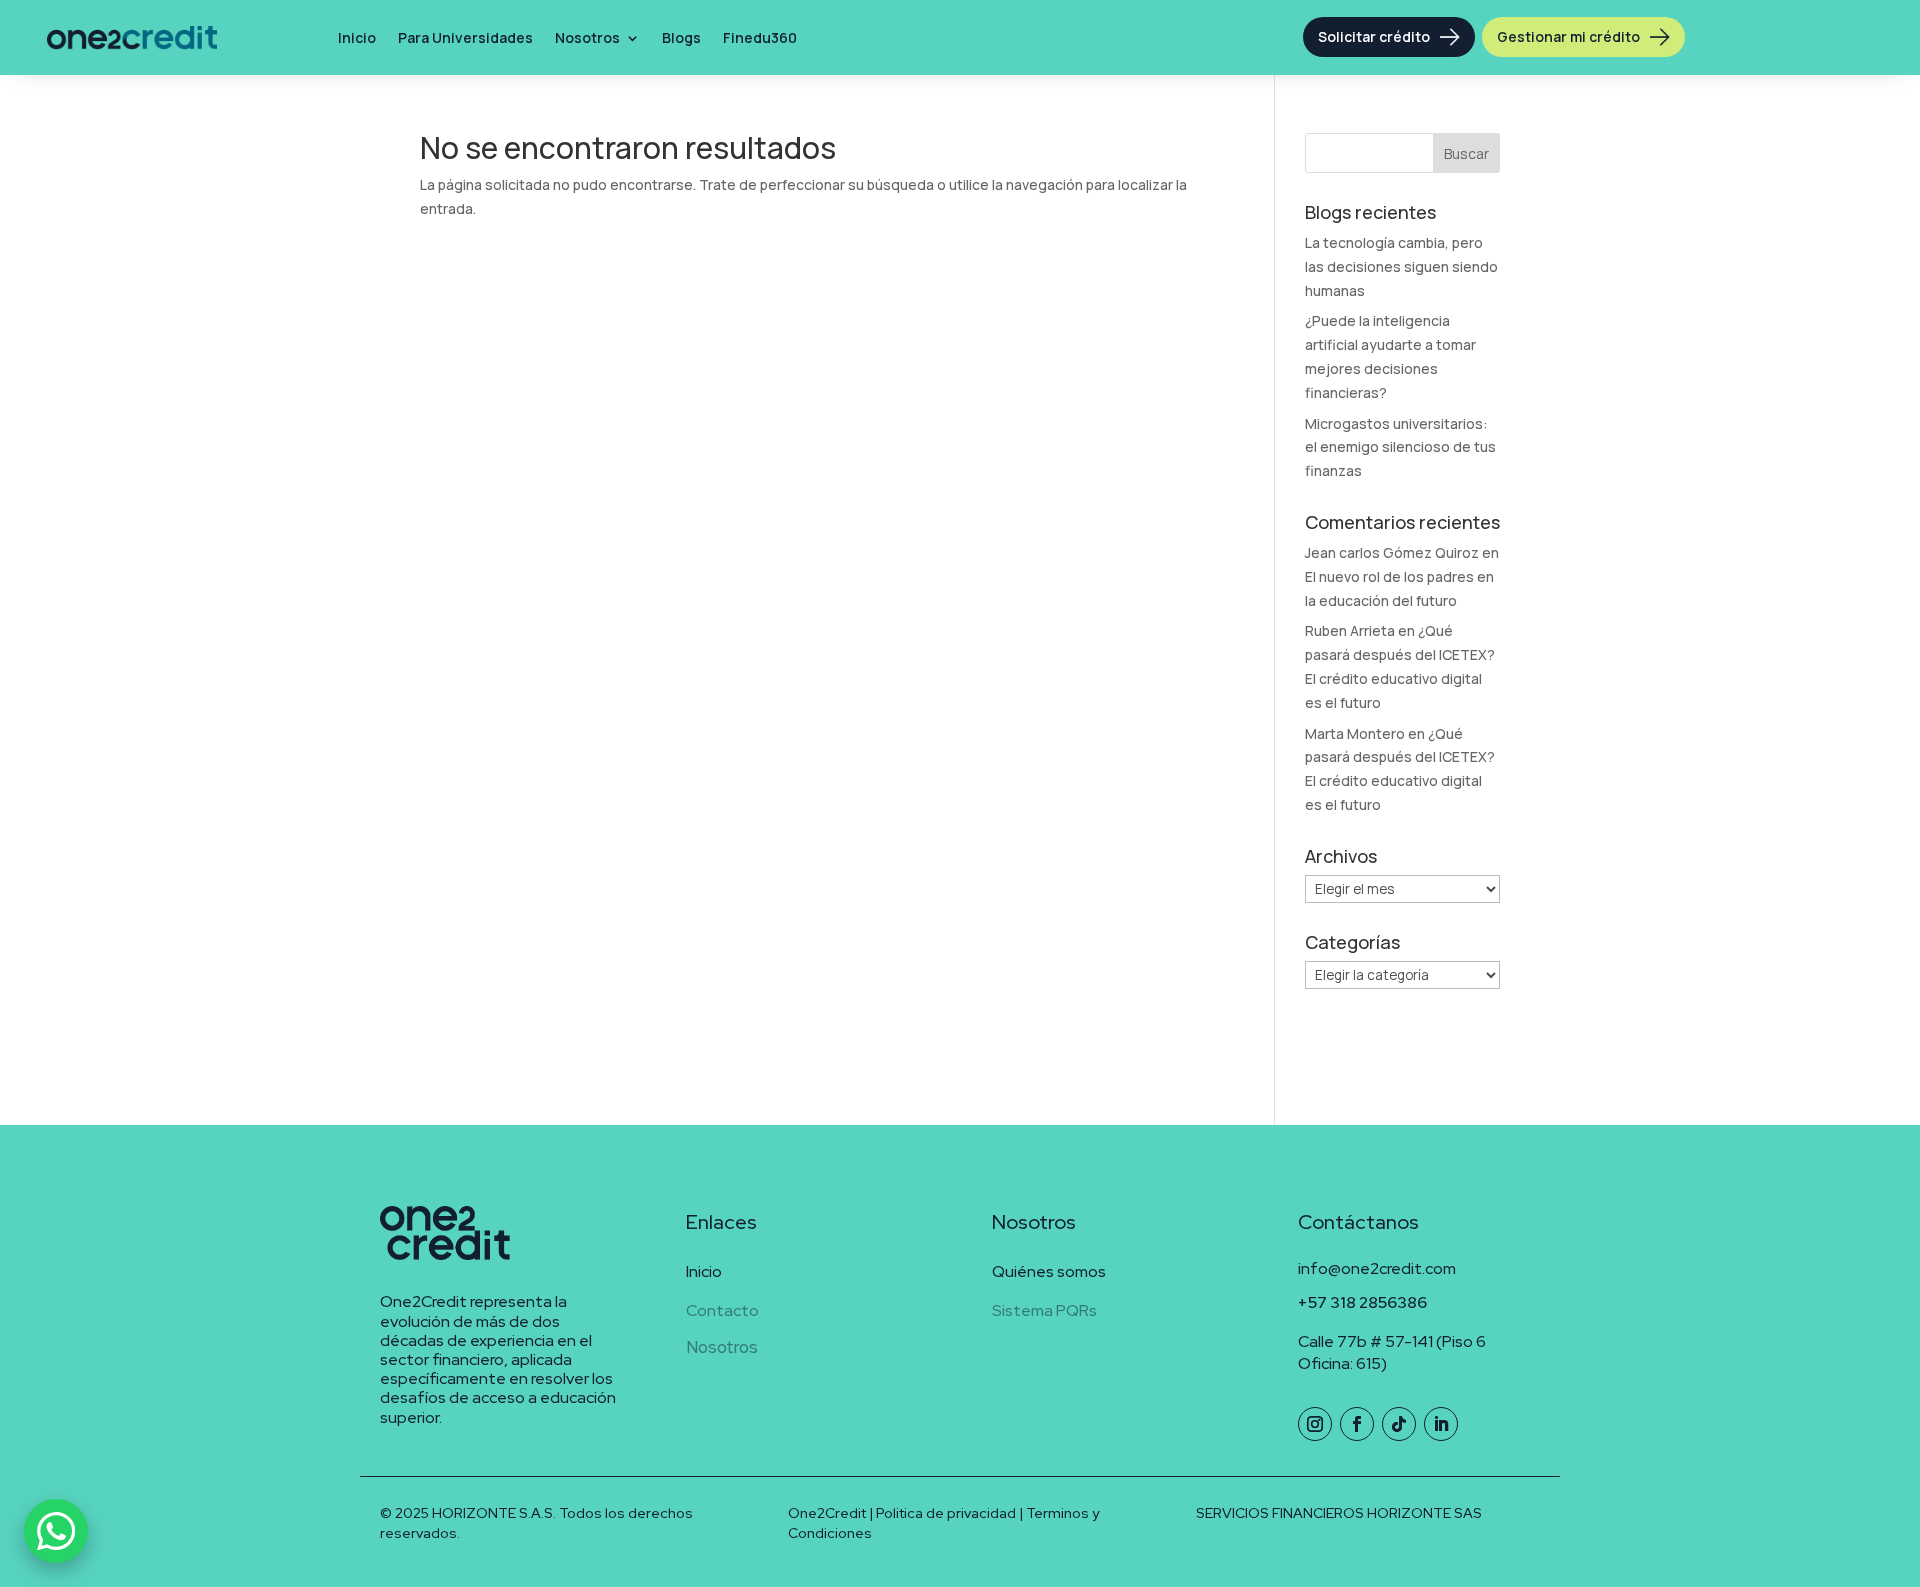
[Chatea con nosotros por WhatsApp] (56, 1531)
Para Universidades (465, 37)
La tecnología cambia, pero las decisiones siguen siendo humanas (1401, 266)
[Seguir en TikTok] (1399, 1424)
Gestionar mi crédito (1568, 36)
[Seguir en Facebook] (1357, 1424)
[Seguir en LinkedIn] (1441, 1424)
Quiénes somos (1049, 1271)
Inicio (357, 37)
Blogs (681, 37)
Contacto (722, 1310)
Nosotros (587, 37)
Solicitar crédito (1374, 36)
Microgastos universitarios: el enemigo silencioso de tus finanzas (1400, 447)
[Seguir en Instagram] (1315, 1424)
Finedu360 (760, 37)
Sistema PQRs (1044, 1310)
